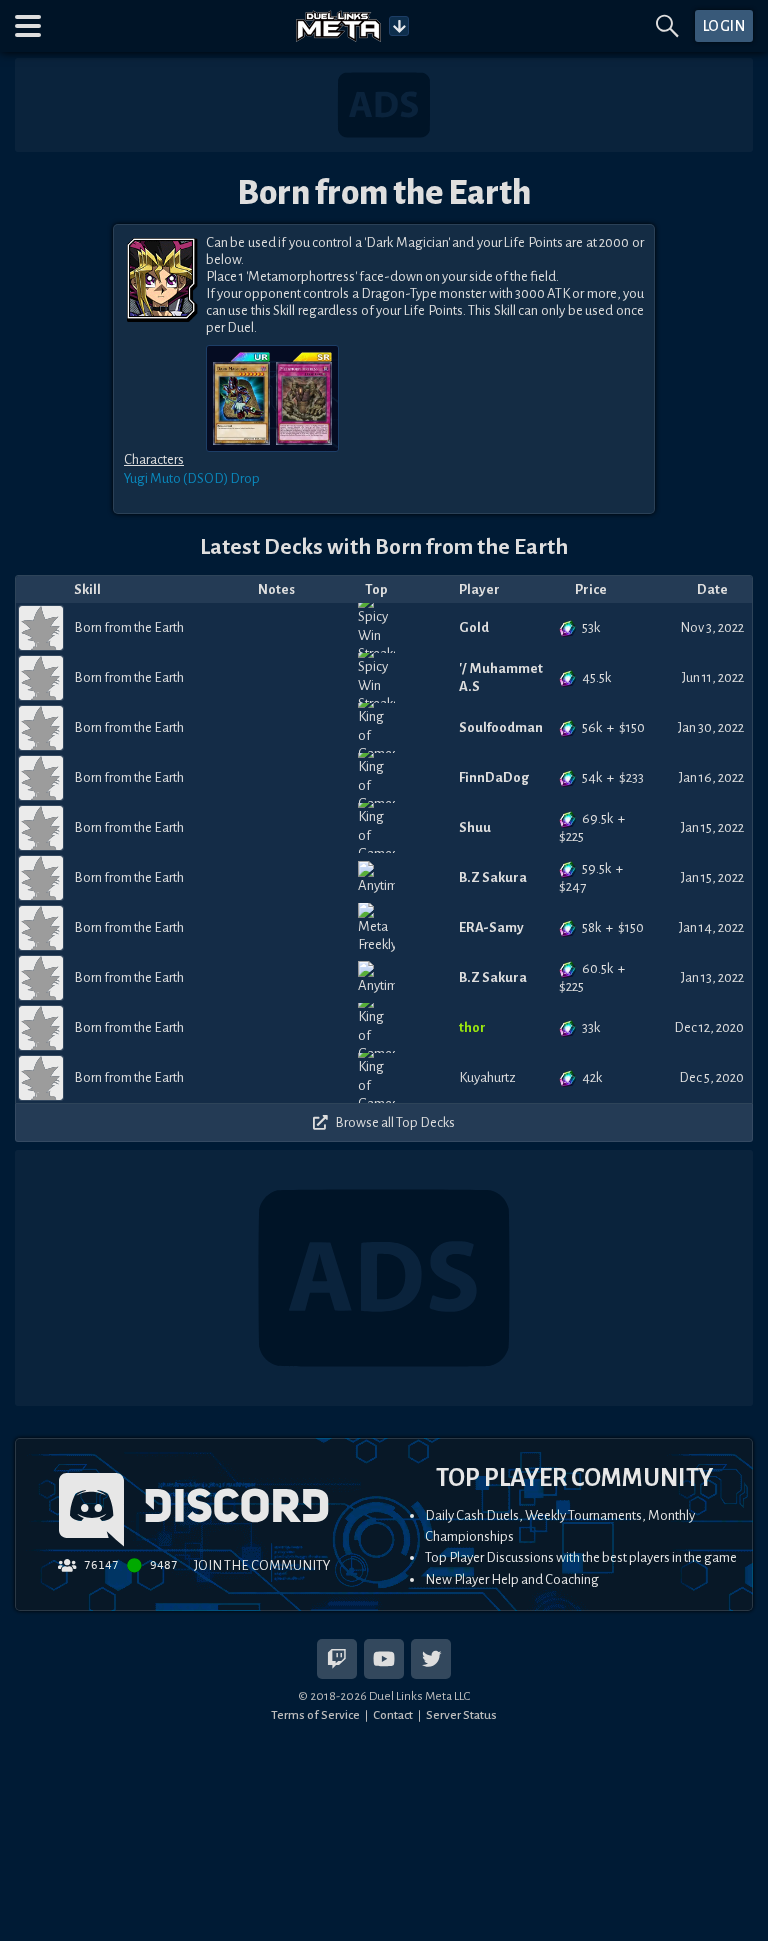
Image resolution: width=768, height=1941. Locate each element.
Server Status (461, 1715)
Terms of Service (315, 1715)
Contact (393, 1715)
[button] (28, 26)
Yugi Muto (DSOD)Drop (192, 478)
